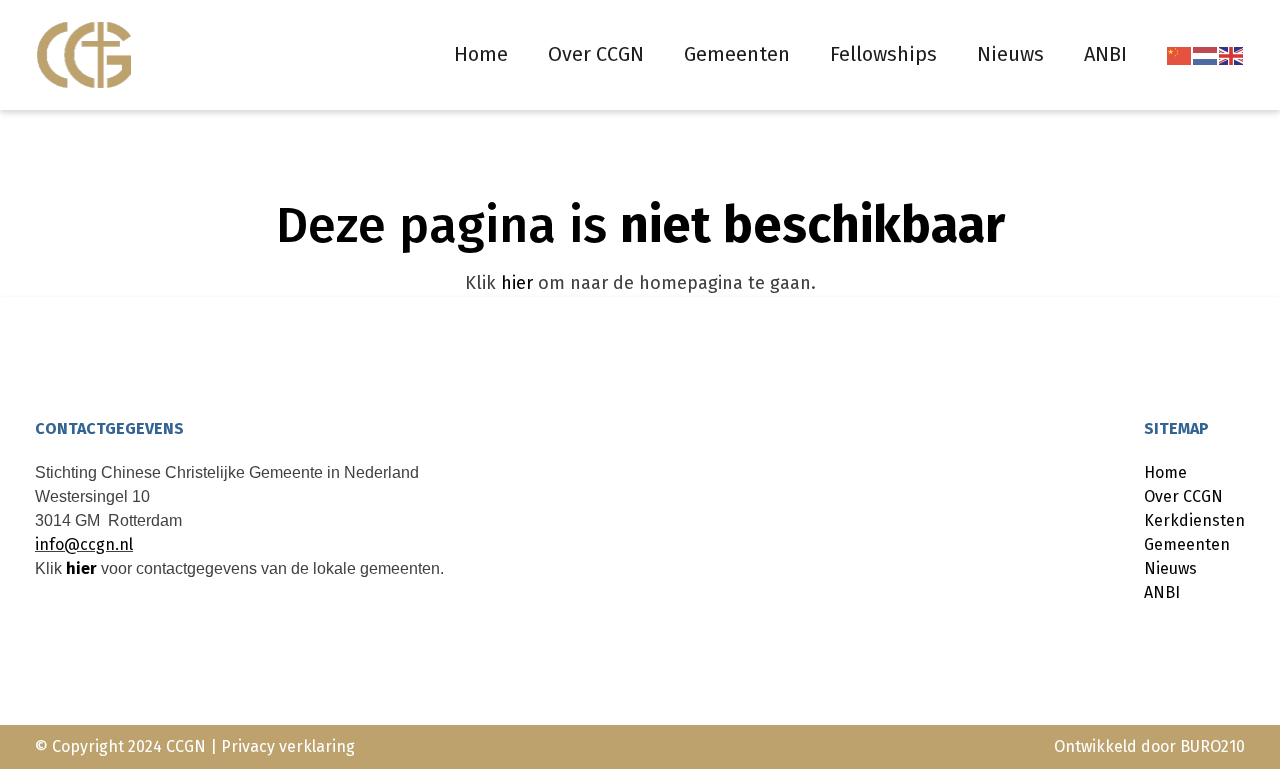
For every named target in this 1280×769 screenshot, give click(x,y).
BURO (1212, 746)
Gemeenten (737, 54)
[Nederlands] (1206, 54)
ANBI (1105, 54)
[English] (1232, 54)
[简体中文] (1180, 54)
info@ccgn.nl (84, 544)
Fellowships (883, 54)
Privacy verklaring (288, 746)
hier (517, 283)
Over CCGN (596, 54)
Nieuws (1010, 54)
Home (481, 54)
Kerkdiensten (1194, 520)
